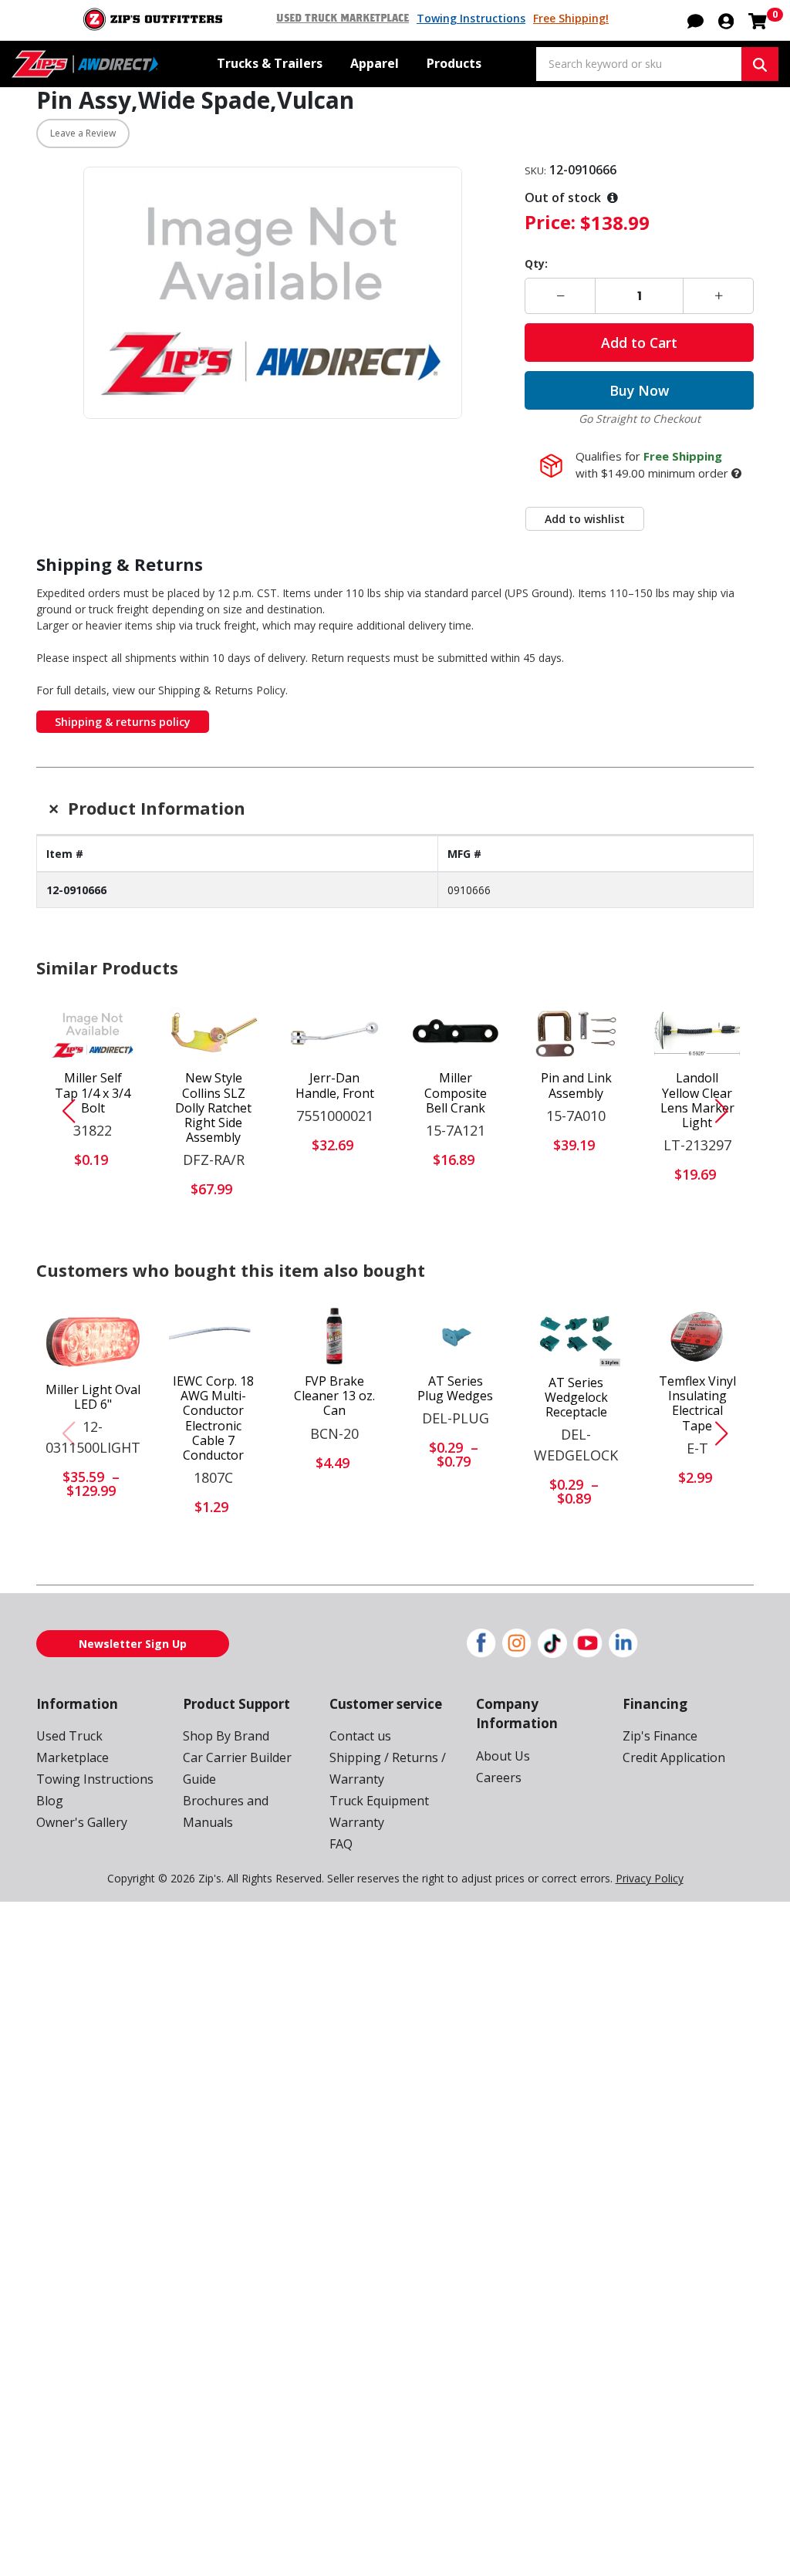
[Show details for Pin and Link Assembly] (577, 1034)
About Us (503, 1756)
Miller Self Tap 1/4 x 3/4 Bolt (93, 1093)
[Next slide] (728, 1111)
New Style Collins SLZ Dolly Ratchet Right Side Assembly (213, 1108)
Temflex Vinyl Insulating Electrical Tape (697, 1404)
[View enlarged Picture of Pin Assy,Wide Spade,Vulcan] (273, 293)
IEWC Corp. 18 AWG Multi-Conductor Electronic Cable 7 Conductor (213, 1418)
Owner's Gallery (82, 1822)
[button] (726, 20)
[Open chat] (695, 20)
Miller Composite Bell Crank (456, 1093)
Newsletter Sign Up (133, 1644)
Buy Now (639, 390)
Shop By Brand (226, 1736)
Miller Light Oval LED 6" (93, 1397)
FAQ (341, 1844)
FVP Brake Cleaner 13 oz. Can (334, 1396)
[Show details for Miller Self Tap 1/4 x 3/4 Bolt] (93, 1034)
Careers (499, 1778)
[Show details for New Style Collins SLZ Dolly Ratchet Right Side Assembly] (214, 1034)
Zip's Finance (660, 1736)
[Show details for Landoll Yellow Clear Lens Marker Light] (697, 1034)
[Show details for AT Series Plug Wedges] (456, 1336)
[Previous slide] (62, 1111)
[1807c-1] (214, 1336)
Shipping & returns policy (123, 722)
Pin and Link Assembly (576, 1085)
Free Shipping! (571, 18)
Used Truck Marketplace (343, 19)
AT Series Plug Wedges (455, 1389)
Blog (50, 1801)
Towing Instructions (471, 18)
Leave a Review (83, 133)
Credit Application (674, 1757)
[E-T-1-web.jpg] (697, 1336)
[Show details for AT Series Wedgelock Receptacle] (576, 1337)
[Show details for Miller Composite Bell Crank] (456, 1034)
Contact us (360, 1736)
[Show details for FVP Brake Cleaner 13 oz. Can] (334, 1336)
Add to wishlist (585, 519)
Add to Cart (639, 343)
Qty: (536, 263)
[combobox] (639, 64)
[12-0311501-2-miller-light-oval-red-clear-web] (93, 1340)
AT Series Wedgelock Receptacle (576, 1398)
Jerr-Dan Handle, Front (335, 1085)
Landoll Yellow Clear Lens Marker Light (697, 1101)
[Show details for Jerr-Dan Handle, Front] (334, 1034)
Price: (550, 222)
